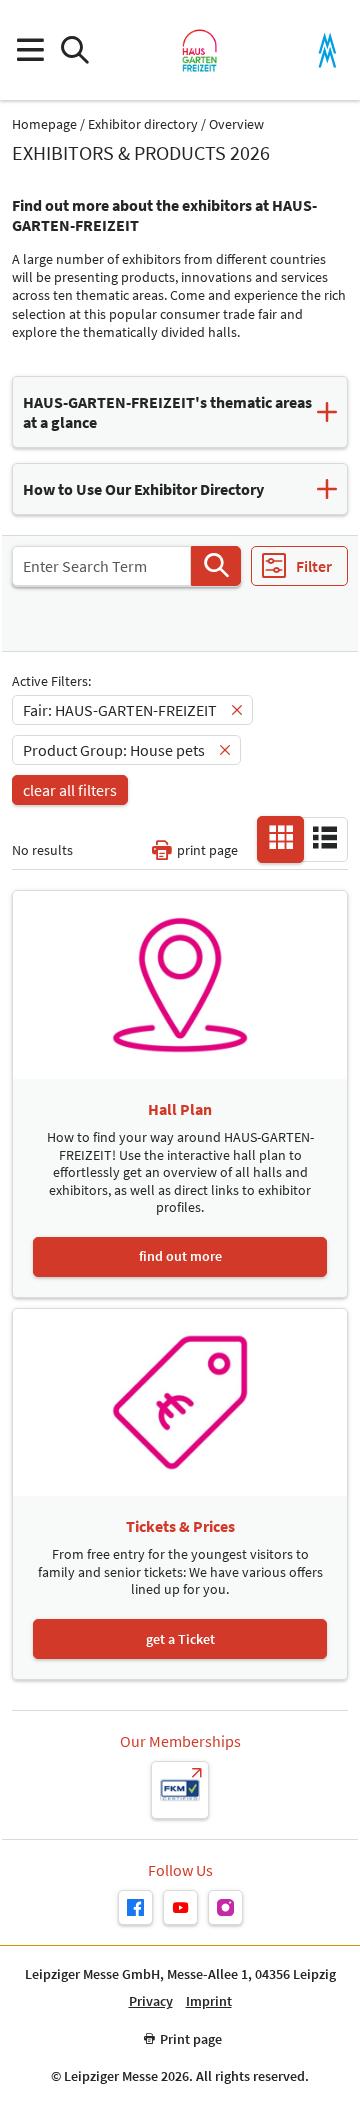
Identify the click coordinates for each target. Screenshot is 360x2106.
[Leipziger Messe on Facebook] (135, 1907)
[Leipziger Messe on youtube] (180, 1907)
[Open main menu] (29, 50)
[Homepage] (199, 50)
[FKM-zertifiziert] (180, 1790)
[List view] (325, 838)
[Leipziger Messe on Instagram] (225, 1907)
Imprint (209, 2001)
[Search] (216, 566)
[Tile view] (281, 838)
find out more (180, 1256)
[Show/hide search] (74, 50)
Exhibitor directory (143, 124)
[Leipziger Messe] (327, 50)
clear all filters (70, 790)
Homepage (44, 124)
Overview (236, 124)
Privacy (151, 2001)
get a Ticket (180, 1639)
